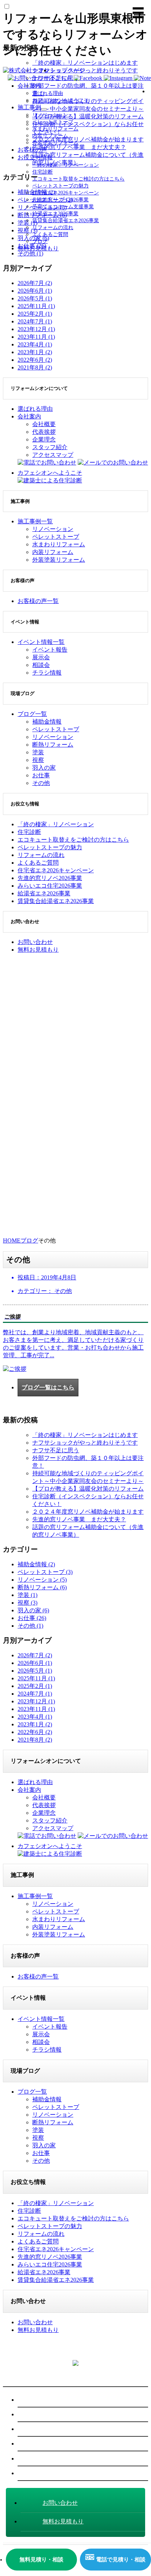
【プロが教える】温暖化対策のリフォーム (88, 1489)
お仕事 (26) (32, 1618)
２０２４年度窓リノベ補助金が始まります (88, 1512)
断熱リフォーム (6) (42, 1587)
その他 (41, 783)
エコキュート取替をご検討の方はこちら (78, 179)
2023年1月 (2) (35, 352)
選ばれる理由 (48, 93)
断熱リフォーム (53, 745)
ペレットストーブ (53, 122)
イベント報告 (50, 650)
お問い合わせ (40, 2473)
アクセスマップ (53, 455)
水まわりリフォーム (55, 129)
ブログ (40, 241)
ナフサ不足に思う (56, 1450)
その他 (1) (30, 1626)
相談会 (41, 665)
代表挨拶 (44, 432)
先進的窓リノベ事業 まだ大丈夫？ (79, 1519)
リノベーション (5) (42, 1580)
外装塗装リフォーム (55, 143)
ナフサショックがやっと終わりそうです (85, 1443)
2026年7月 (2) (35, 283)
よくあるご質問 (50, 234)
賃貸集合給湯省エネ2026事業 (66, 221)
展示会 (41, 657)
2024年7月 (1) (35, 321)
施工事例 (29, 107)
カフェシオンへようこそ (60, 100)
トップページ (67, 70)
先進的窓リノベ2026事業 (60, 200)
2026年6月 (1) (35, 291)
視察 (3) (27, 1603)
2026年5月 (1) (35, 298)
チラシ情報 (47, 673)
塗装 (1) (27, 1595)
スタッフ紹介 (50, 447)
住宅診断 (43, 172)
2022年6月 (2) (35, 360)
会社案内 (29, 86)
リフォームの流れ (53, 227)
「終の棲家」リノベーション (66, 165)
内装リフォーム (50, 136)
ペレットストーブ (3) (45, 1572)
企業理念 (44, 439)
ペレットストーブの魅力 (60, 186)
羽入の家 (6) (33, 1610)
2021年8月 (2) (35, 367)
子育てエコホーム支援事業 (63, 207)
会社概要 (44, 424)
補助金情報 (47, 722)
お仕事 (41, 775)
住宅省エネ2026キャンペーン (66, 193)
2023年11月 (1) (36, 337)
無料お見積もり (38, 248)
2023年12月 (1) (36, 329)
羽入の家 (44, 768)
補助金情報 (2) (36, 1564)
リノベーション (50, 115)
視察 (38, 760)
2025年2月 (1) (35, 314)
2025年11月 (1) (36, 306)
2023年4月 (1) (35, 344)
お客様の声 (32, 150)
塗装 (38, 752)
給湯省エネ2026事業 (55, 214)
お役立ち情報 (35, 157)
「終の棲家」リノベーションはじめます (85, 1435)
